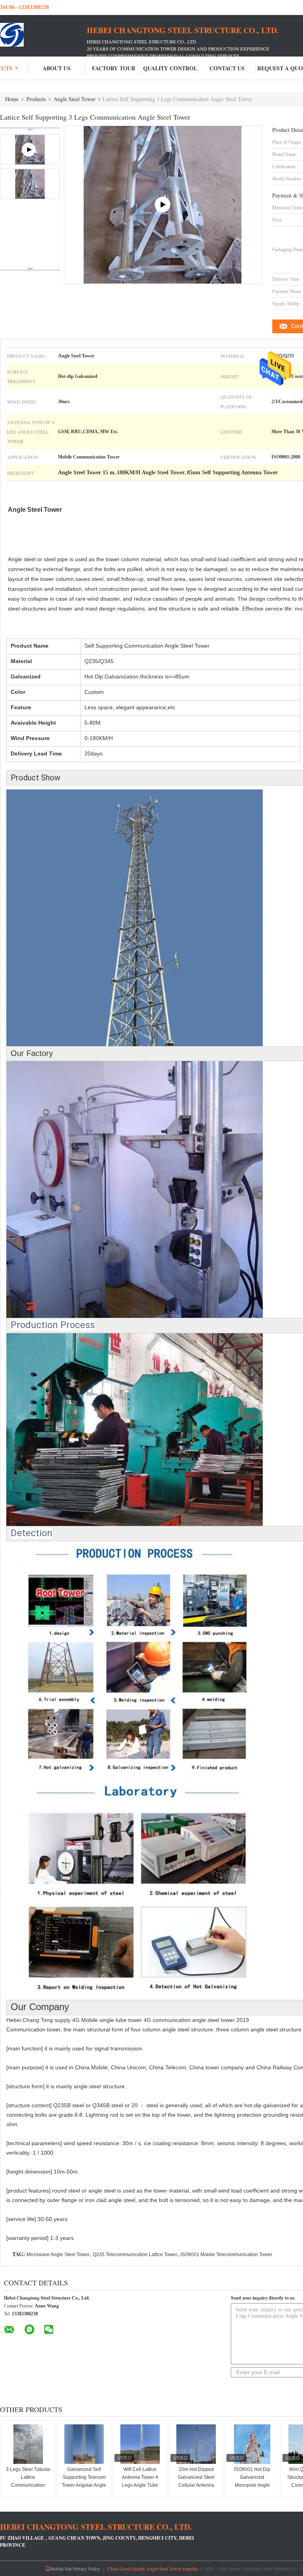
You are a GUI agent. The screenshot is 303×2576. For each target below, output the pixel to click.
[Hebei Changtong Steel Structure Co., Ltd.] (43, 35)
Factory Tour (114, 68)
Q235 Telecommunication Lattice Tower (135, 2255)
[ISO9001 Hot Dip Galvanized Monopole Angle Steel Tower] (252, 2444)
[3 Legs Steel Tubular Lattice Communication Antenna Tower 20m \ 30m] (28, 2444)
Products (36, 99)
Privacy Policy (87, 2568)
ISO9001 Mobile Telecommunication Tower (226, 2255)
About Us (57, 68)
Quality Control (170, 68)
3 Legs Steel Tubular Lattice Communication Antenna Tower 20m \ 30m (28, 2485)
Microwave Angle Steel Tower (58, 2255)
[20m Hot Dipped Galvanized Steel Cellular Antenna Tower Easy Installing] (196, 2444)
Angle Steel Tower (75, 99)
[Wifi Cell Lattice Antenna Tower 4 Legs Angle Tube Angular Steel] (140, 2444)
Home (12, 99)
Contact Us (227, 68)
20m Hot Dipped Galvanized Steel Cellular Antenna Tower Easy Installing (196, 2481)
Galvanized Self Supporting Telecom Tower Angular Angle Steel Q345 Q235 (84, 2481)
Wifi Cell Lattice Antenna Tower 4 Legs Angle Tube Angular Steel (140, 2481)
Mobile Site (61, 2568)
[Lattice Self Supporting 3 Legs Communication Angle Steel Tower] (30, 184)
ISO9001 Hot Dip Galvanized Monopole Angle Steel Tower (252, 2481)
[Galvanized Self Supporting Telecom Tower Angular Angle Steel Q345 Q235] (84, 2444)
